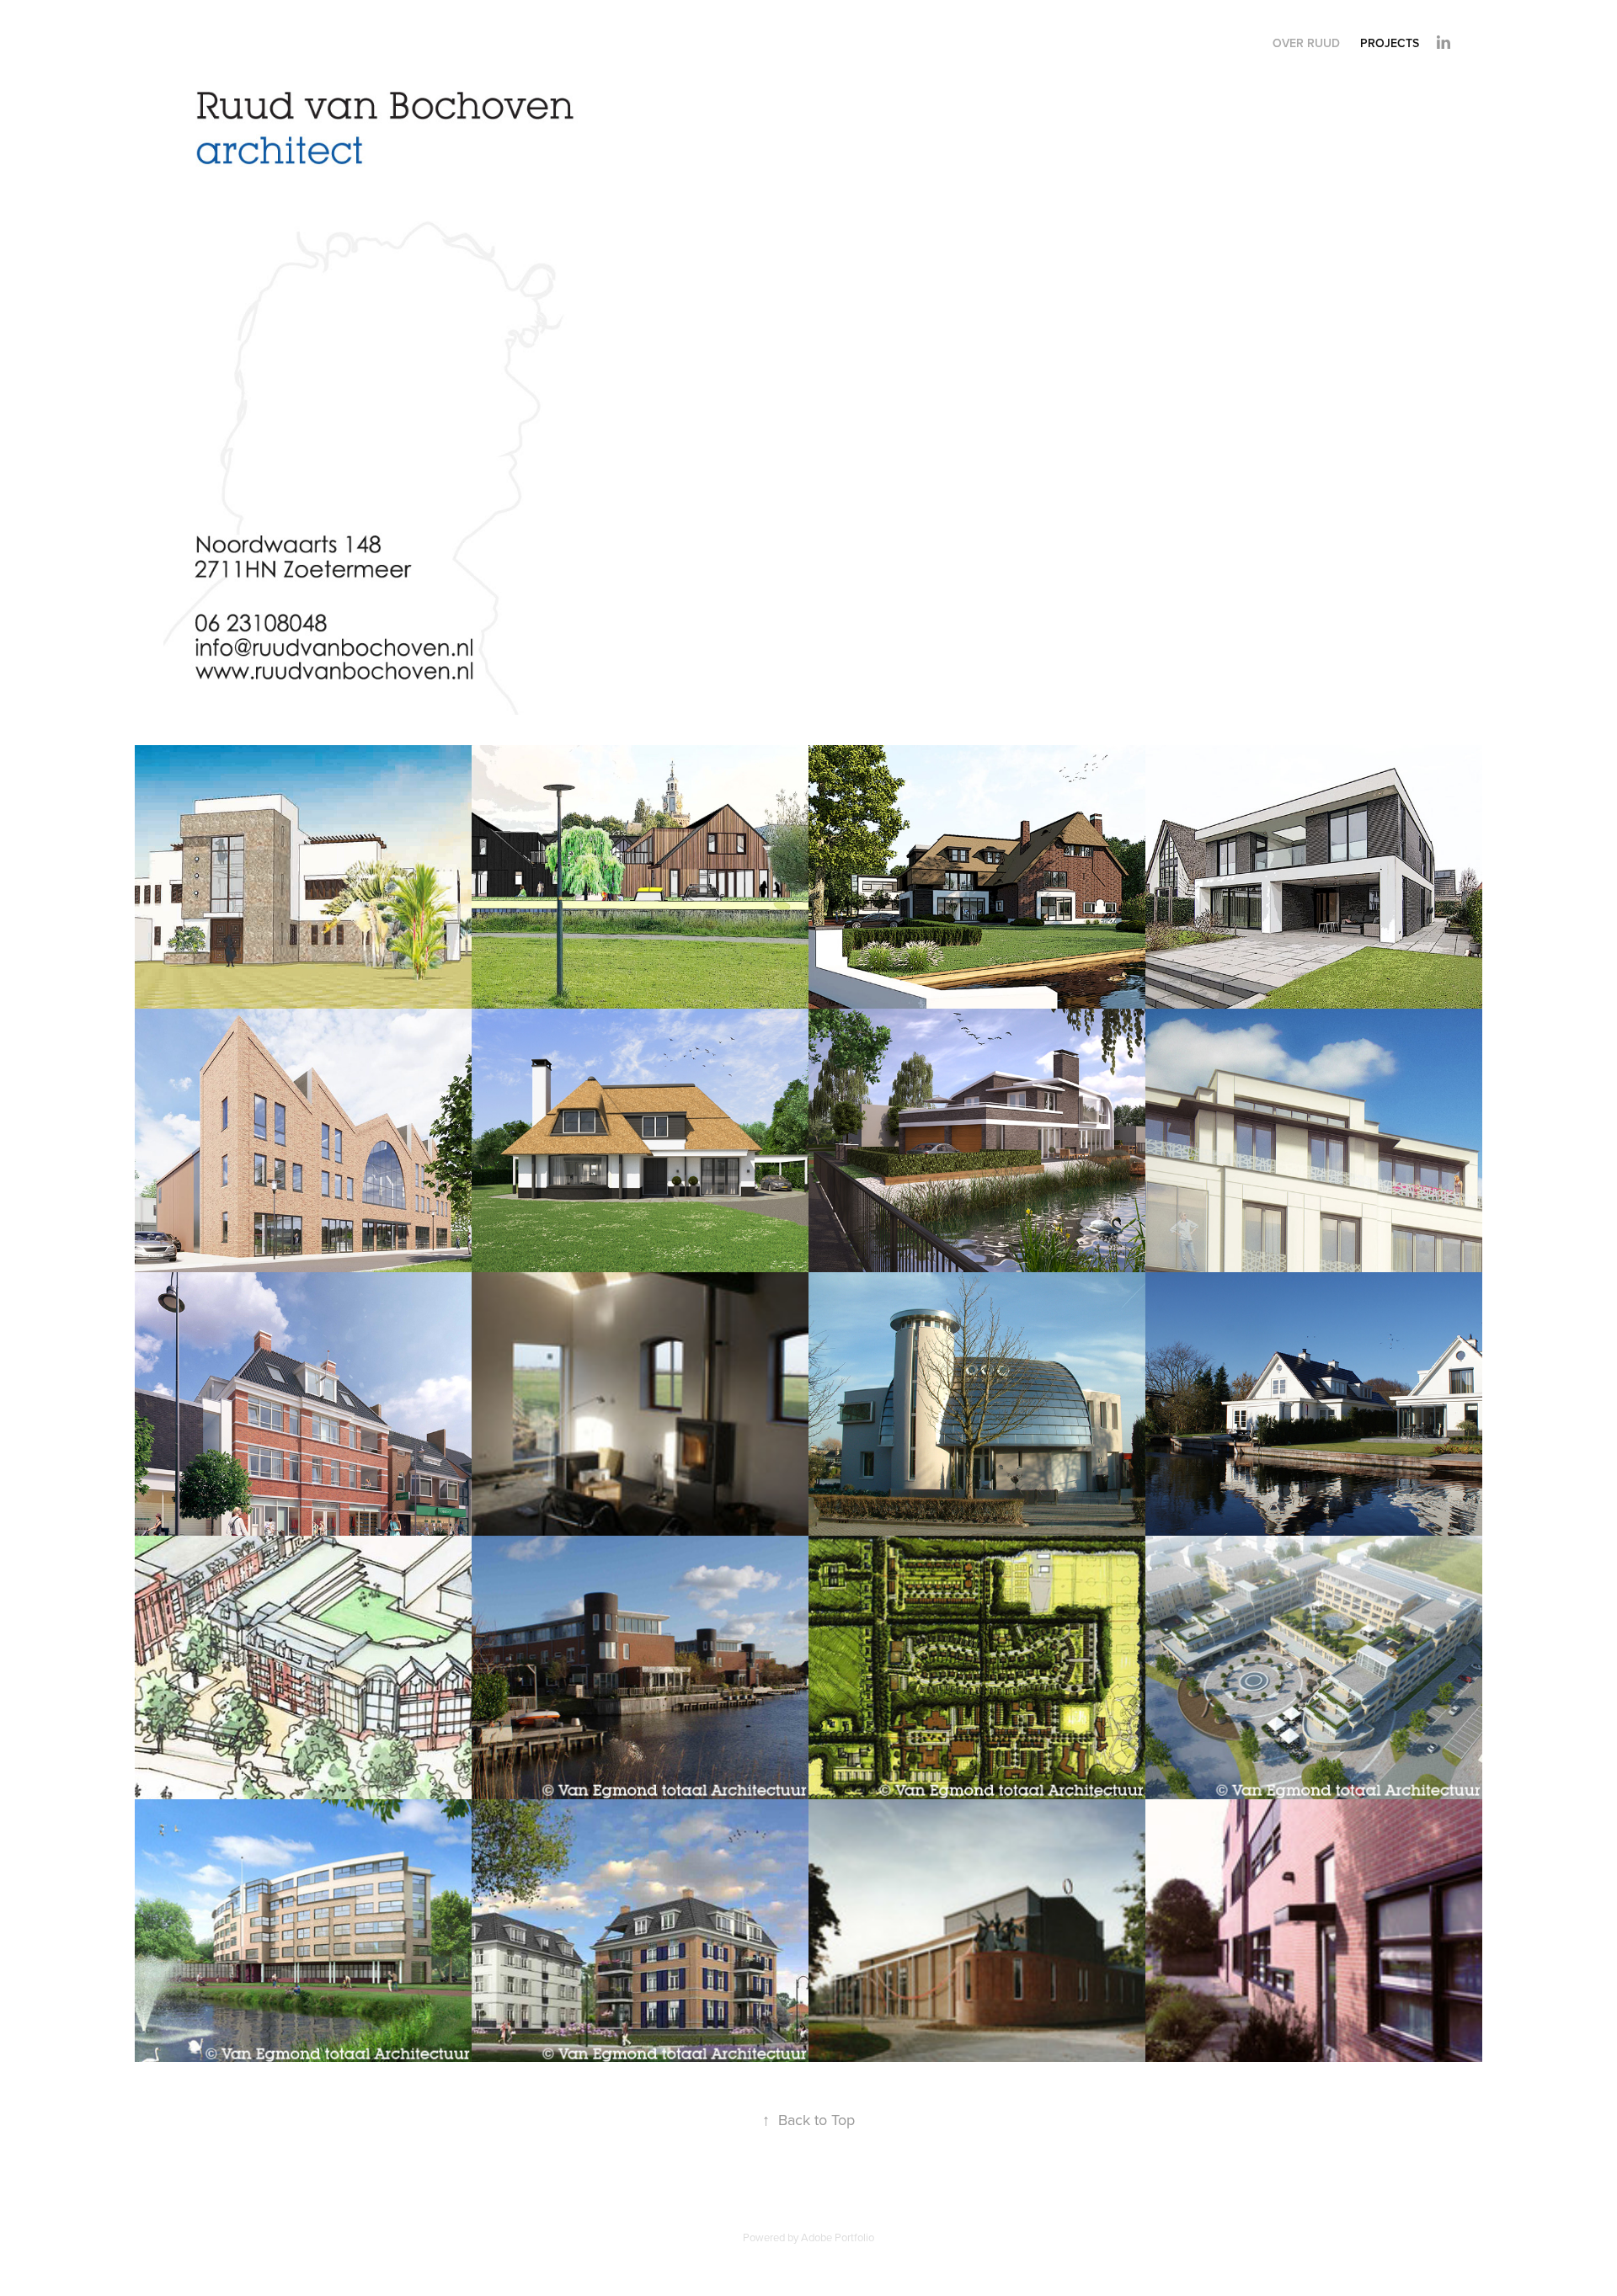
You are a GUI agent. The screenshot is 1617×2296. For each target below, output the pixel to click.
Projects (1390, 43)
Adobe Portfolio (838, 2237)
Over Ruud (1306, 43)
